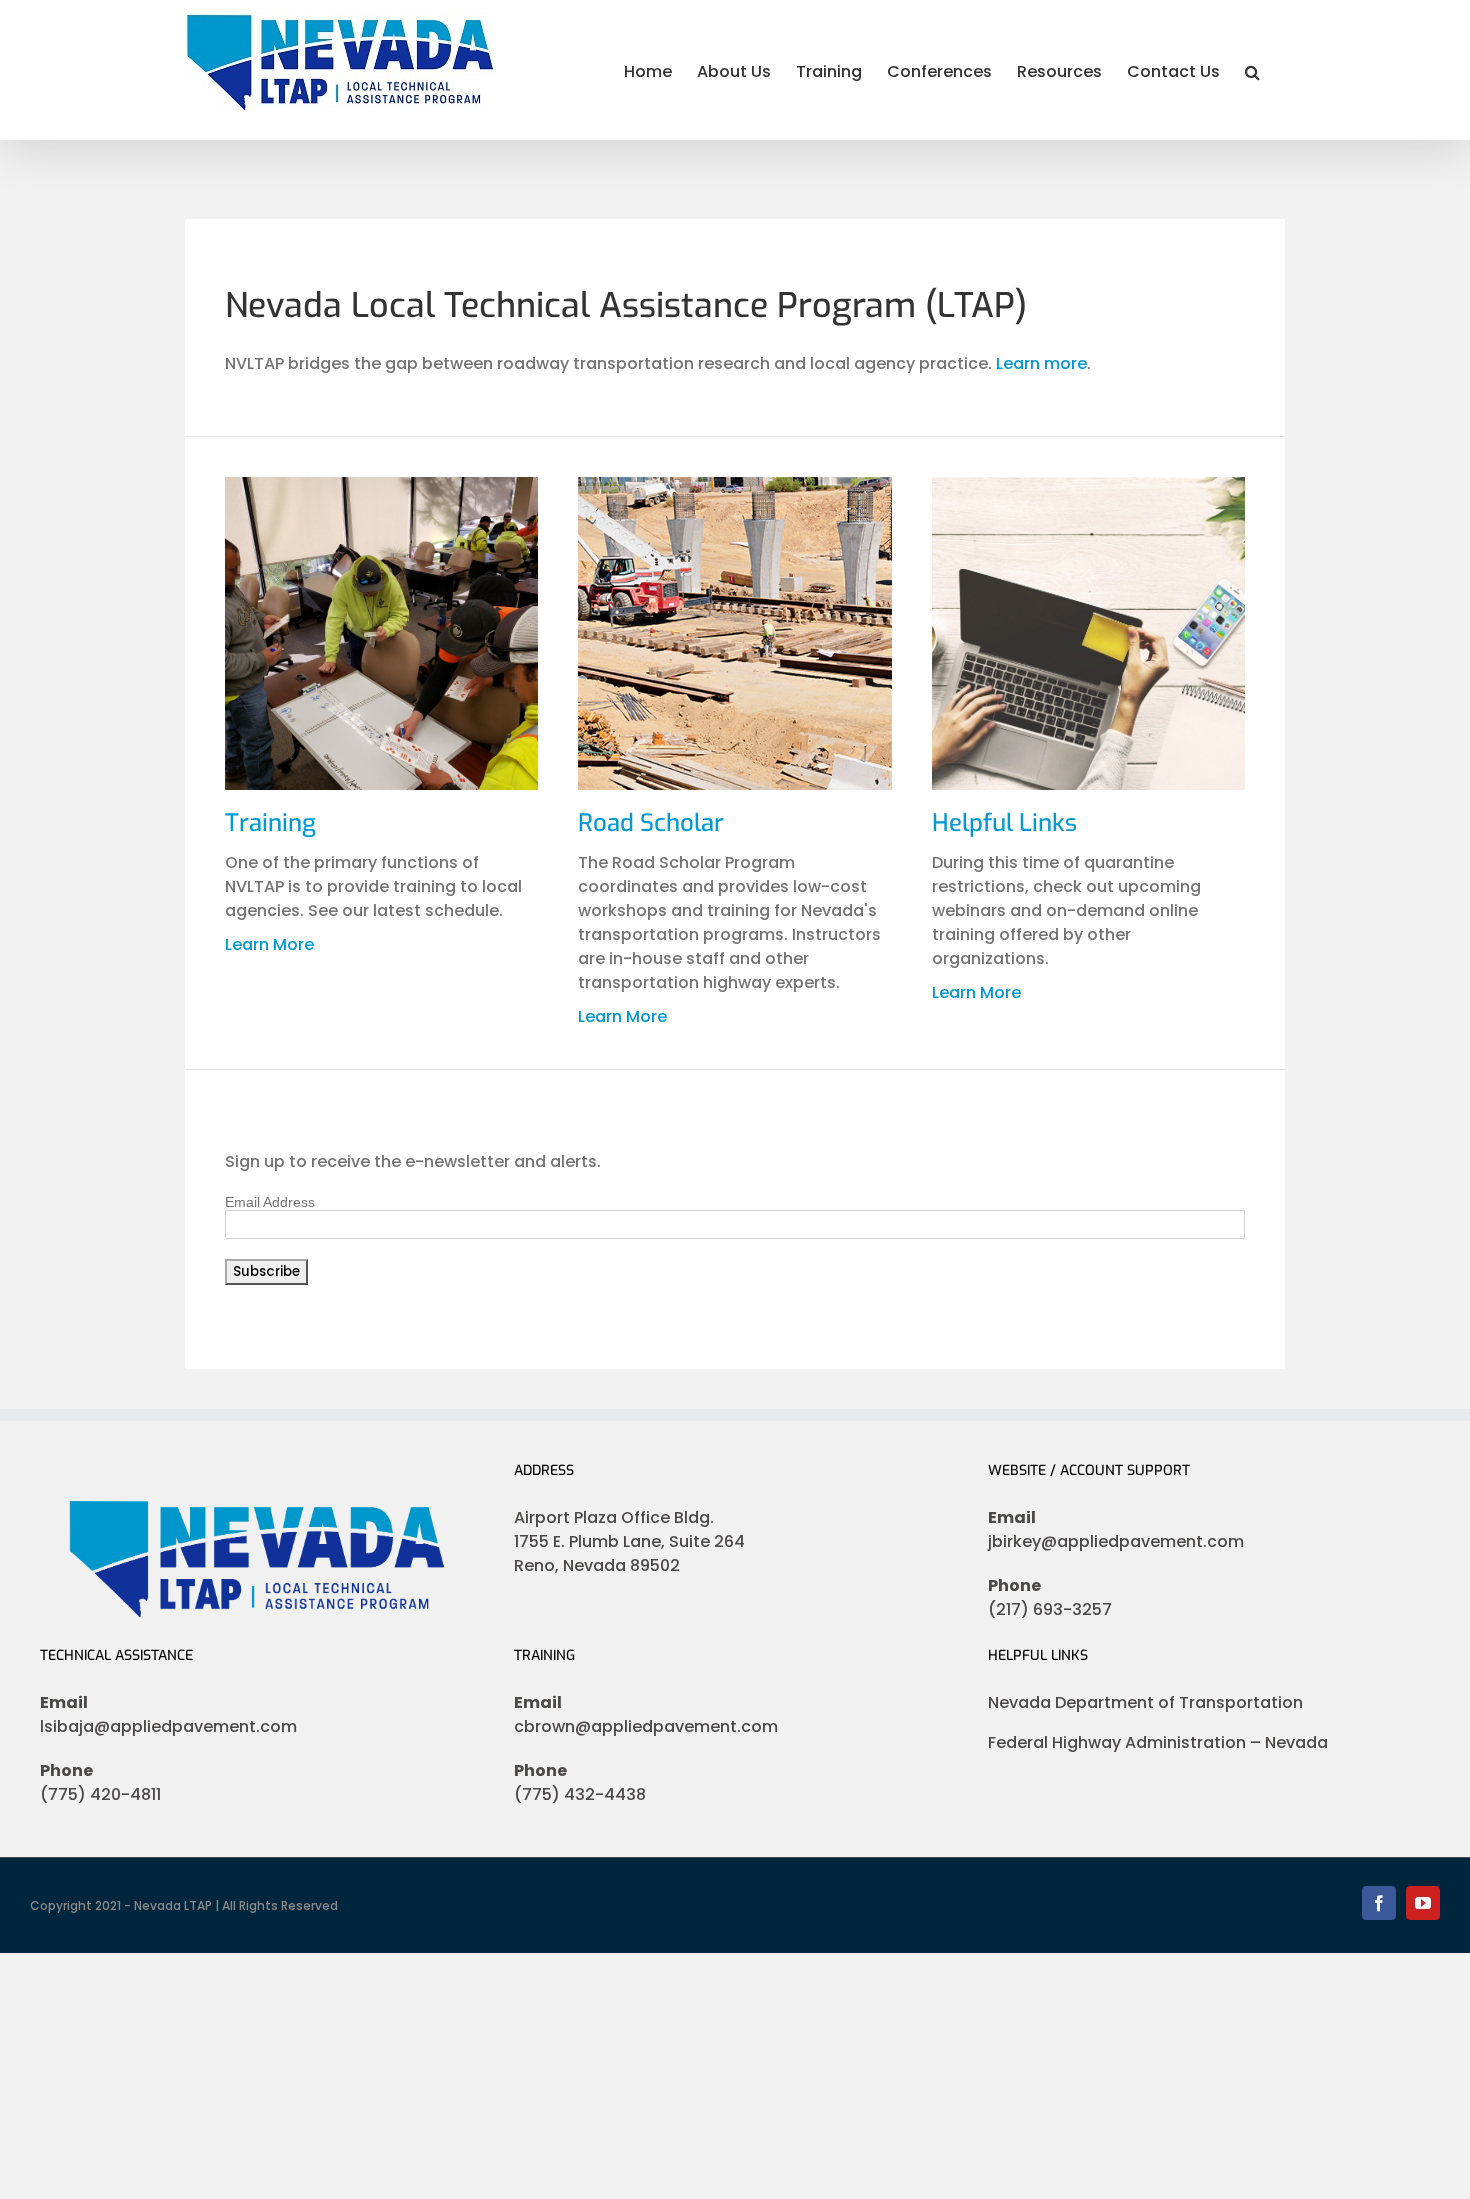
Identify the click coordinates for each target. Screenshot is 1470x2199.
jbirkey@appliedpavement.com (1116, 1541)
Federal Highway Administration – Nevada (1158, 1742)
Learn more (1041, 363)
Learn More (269, 944)
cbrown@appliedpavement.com (646, 1726)
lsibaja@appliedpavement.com (168, 1726)
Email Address (270, 1202)
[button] (1252, 70)
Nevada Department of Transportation (1145, 1702)
